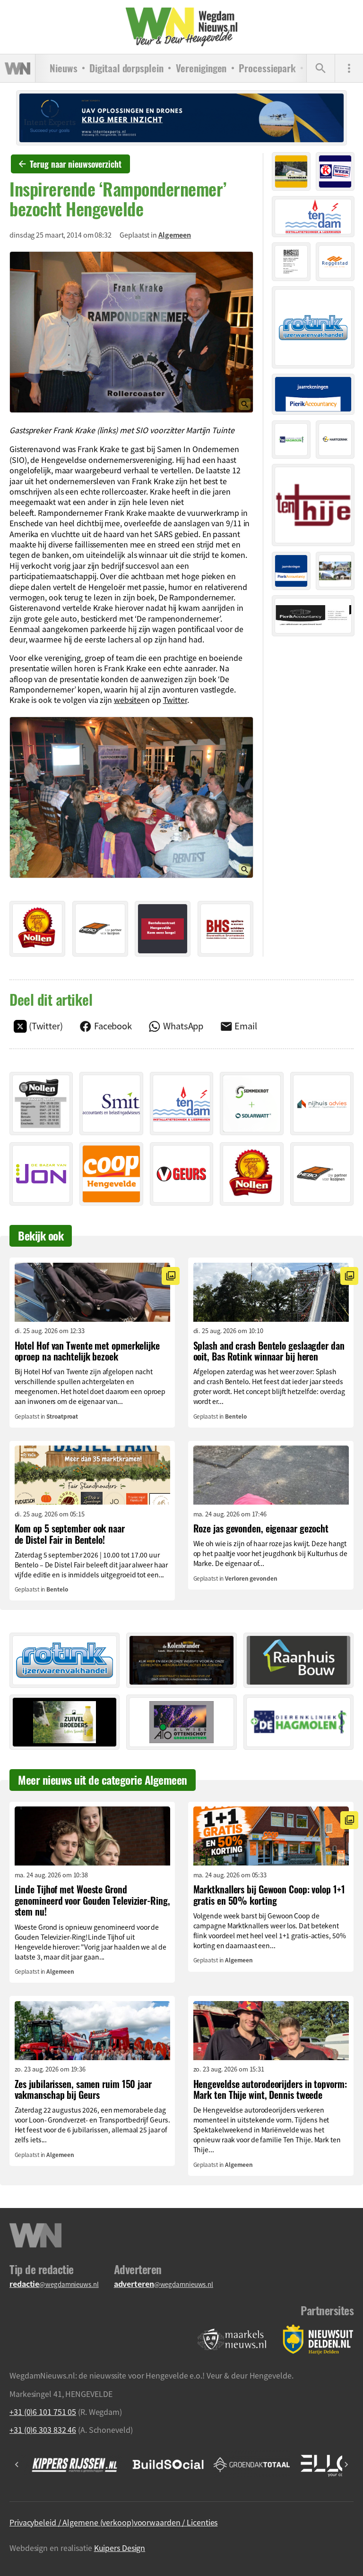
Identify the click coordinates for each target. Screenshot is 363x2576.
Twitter (175, 700)
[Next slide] (346, 2465)
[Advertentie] (37, 929)
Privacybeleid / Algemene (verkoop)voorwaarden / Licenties (113, 2522)
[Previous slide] (17, 2465)
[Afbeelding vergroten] (131, 332)
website (127, 700)
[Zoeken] (320, 68)
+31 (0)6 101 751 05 (43, 2412)
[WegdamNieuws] (182, 27)
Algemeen (175, 235)
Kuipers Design (120, 2548)
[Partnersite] (232, 2340)
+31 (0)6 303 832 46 (43, 2430)
